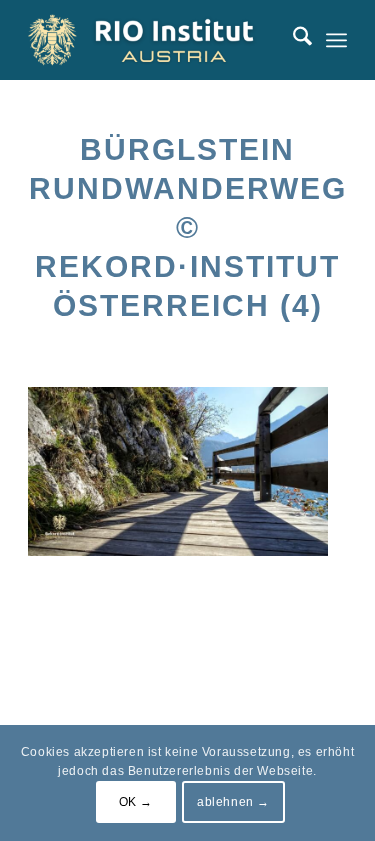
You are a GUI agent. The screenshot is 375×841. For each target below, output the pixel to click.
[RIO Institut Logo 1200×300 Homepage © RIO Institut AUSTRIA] (155, 40)
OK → (136, 802)
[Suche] (292, 40)
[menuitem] (292, 40)
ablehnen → (233, 802)
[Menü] (336, 40)
